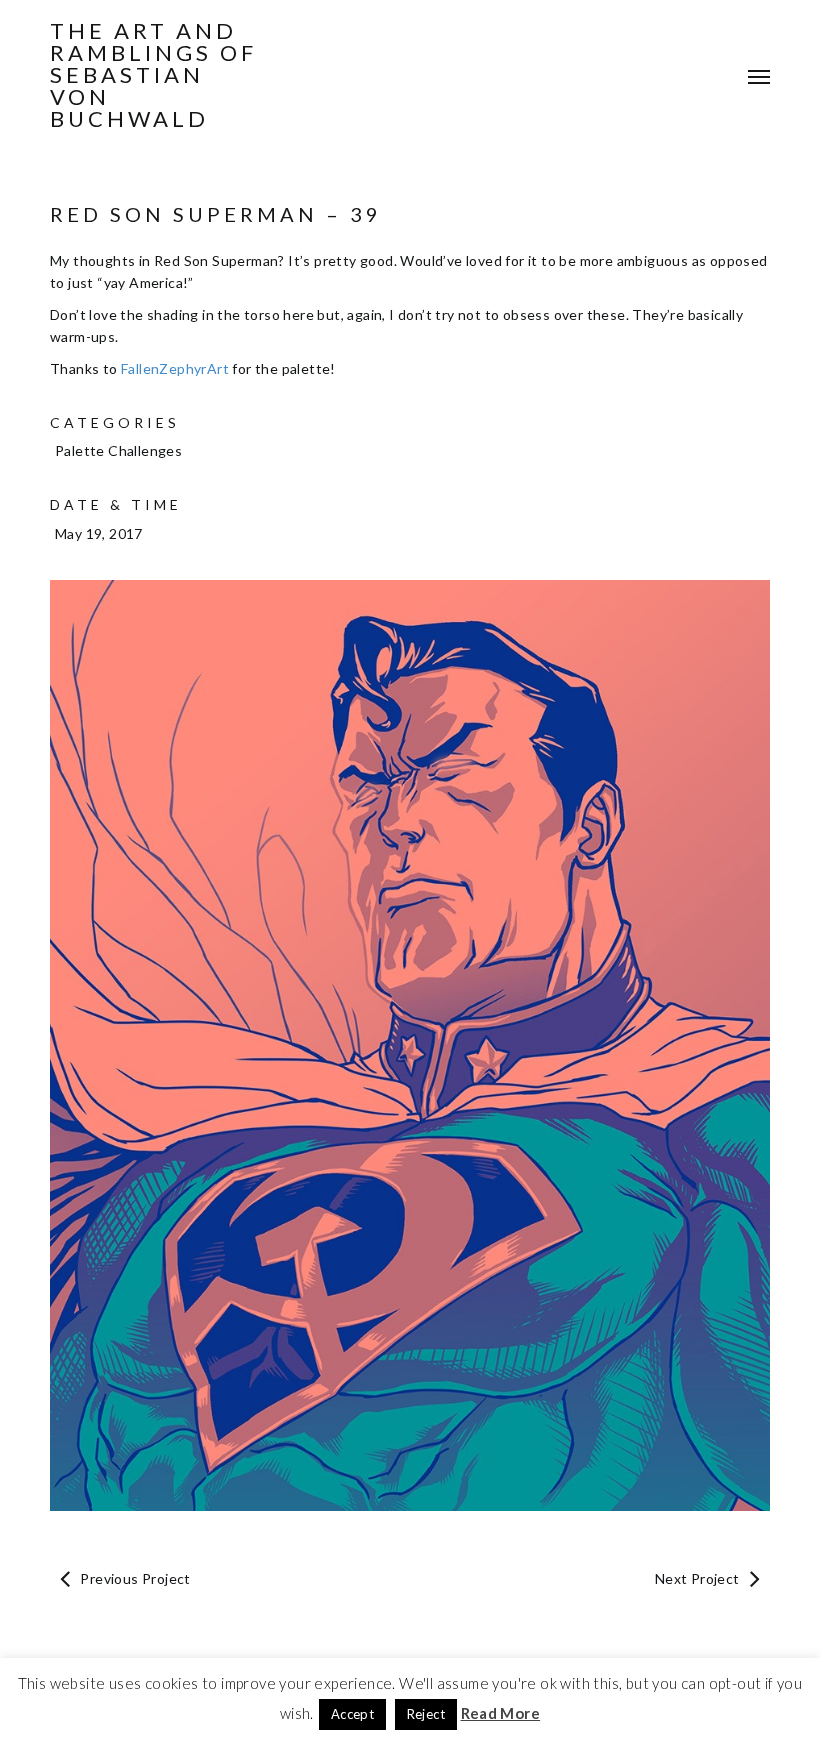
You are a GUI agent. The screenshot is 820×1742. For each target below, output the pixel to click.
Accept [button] (352, 1714)
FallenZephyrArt (175, 368)
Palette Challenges (118, 450)
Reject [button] (426, 1714)
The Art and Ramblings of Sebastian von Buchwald (153, 75)
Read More (501, 1713)
